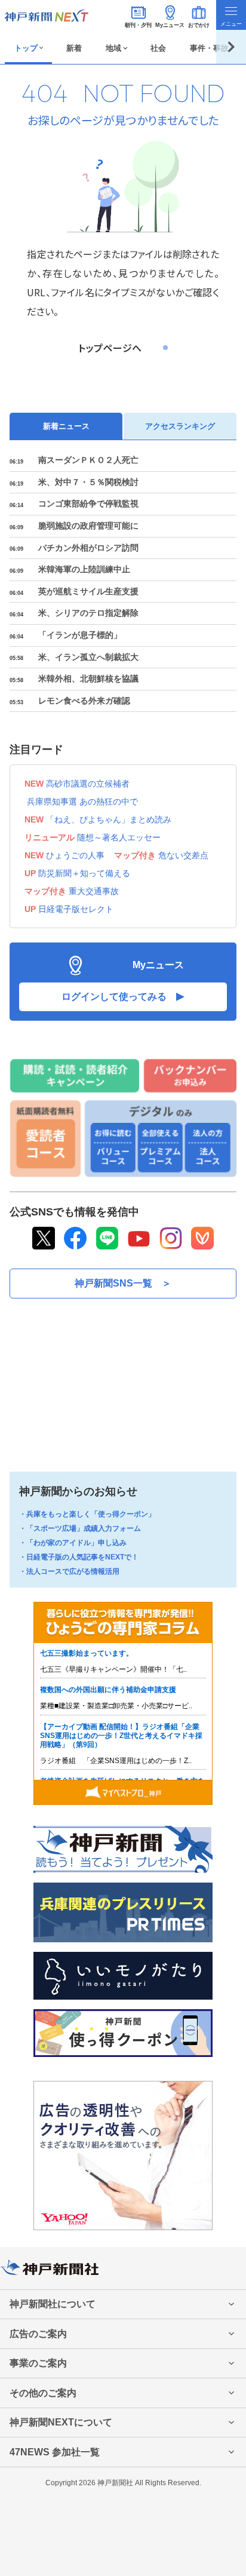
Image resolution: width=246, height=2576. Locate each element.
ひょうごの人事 (75, 855)
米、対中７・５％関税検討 (88, 482)
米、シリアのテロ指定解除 (88, 613)
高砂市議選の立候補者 (88, 784)
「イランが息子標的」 (80, 635)
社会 (158, 48)
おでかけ (199, 25)
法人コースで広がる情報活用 (73, 1571)
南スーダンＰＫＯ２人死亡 (88, 460)
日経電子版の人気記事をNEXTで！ (82, 1557)
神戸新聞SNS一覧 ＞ (123, 1283)
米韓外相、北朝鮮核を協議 (88, 678)
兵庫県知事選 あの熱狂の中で (82, 802)
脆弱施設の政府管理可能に (88, 526)
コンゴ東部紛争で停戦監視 (88, 503)
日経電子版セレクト (76, 909)
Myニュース (170, 25)
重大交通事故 (94, 891)
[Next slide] (231, 47)
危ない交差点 (183, 855)
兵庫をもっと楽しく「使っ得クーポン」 (91, 1514)
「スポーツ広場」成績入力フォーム (84, 1528)
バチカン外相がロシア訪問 (88, 548)
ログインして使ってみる (114, 997)
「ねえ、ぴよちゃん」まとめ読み (109, 819)
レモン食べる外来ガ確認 (84, 701)
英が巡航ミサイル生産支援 (88, 591)
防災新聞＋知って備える (84, 873)
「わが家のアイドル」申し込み (76, 1543)
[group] (28, 47)
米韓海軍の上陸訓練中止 (84, 569)
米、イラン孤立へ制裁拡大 (88, 657)
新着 (74, 48)
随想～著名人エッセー (119, 837)
